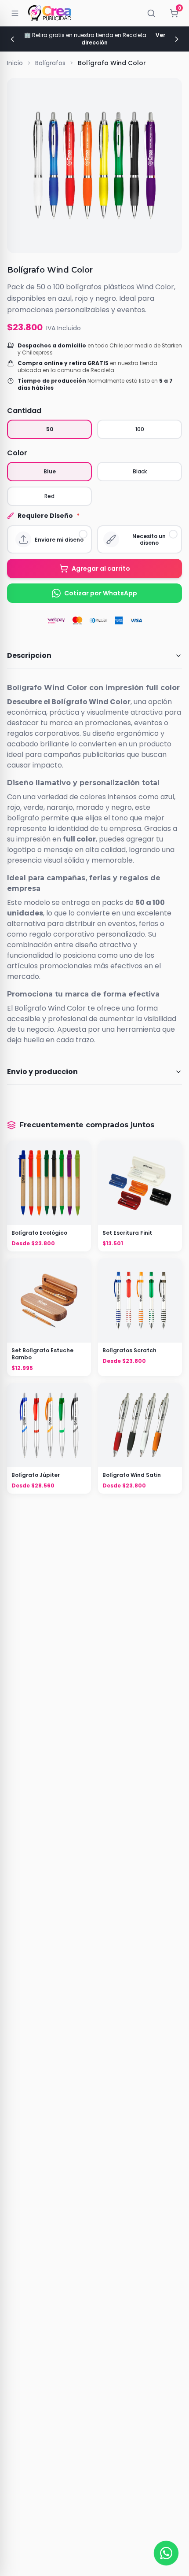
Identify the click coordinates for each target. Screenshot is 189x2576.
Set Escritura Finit (127, 1233)
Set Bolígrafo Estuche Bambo (42, 1354)
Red (49, 496)
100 (140, 429)
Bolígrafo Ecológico (39, 1233)
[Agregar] (49, 1301)
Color (17, 453)
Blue (50, 471)
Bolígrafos (50, 63)
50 (50, 429)
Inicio (15, 63)
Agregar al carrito (101, 568)
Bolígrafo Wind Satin (132, 1475)
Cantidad (24, 411)
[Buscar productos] (151, 13)
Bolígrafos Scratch (129, 1351)
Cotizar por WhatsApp (101, 593)
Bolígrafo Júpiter (36, 1475)
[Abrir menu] (15, 13)
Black (140, 471)
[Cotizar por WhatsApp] (166, 2553)
